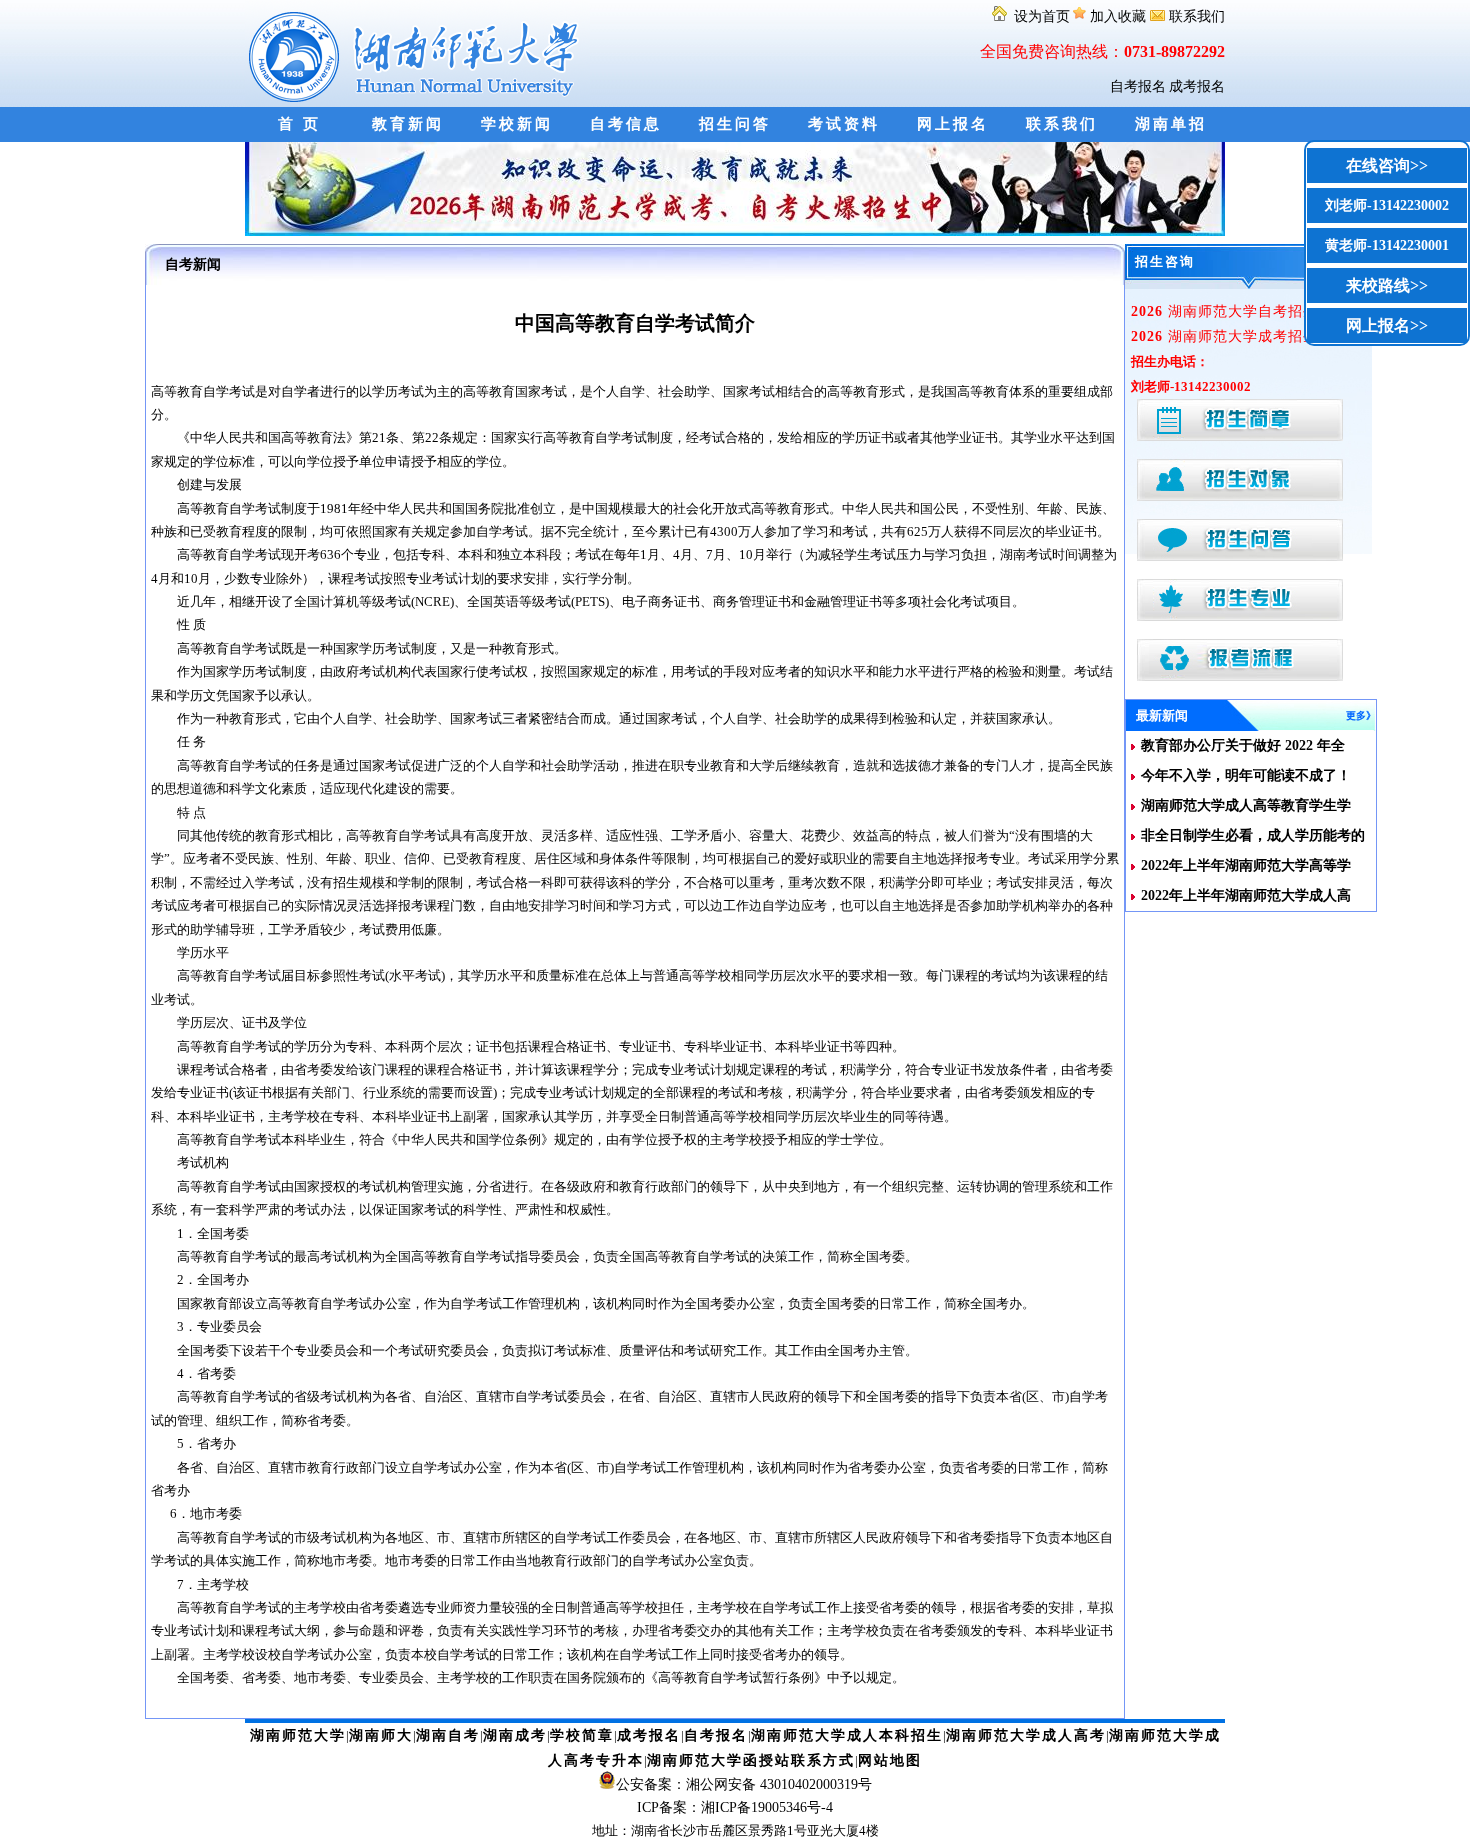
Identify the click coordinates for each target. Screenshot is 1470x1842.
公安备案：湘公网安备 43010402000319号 (744, 1784)
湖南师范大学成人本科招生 (847, 1735)
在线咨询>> (1387, 165)
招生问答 (735, 124)
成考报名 (1197, 86)
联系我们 (1195, 16)
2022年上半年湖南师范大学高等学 (1246, 865)
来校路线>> (1387, 285)
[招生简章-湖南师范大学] (735, 231)
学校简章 (582, 1735)
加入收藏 (1118, 16)
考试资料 (844, 124)
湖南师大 (381, 1735)
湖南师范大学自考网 (417, 53)
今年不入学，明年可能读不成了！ (1246, 775)
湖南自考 (448, 1735)
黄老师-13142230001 (1387, 245)
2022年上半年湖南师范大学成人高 (1246, 895)
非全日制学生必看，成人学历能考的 (1253, 835)
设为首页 (1040, 16)
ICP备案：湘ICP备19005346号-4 (735, 1807)
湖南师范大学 (298, 1735)
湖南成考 (515, 1735)
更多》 (1361, 715)
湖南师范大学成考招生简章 (1239, 336)
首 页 (299, 124)
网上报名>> (1387, 325)
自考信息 (626, 124)
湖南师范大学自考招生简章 (1239, 311)
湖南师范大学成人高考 (1026, 1735)
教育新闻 (408, 124)
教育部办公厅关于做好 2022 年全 (1243, 745)
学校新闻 (517, 124)
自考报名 (1138, 86)
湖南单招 (1171, 124)
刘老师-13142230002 (1387, 205)
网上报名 (953, 124)
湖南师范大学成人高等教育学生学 (1246, 805)
